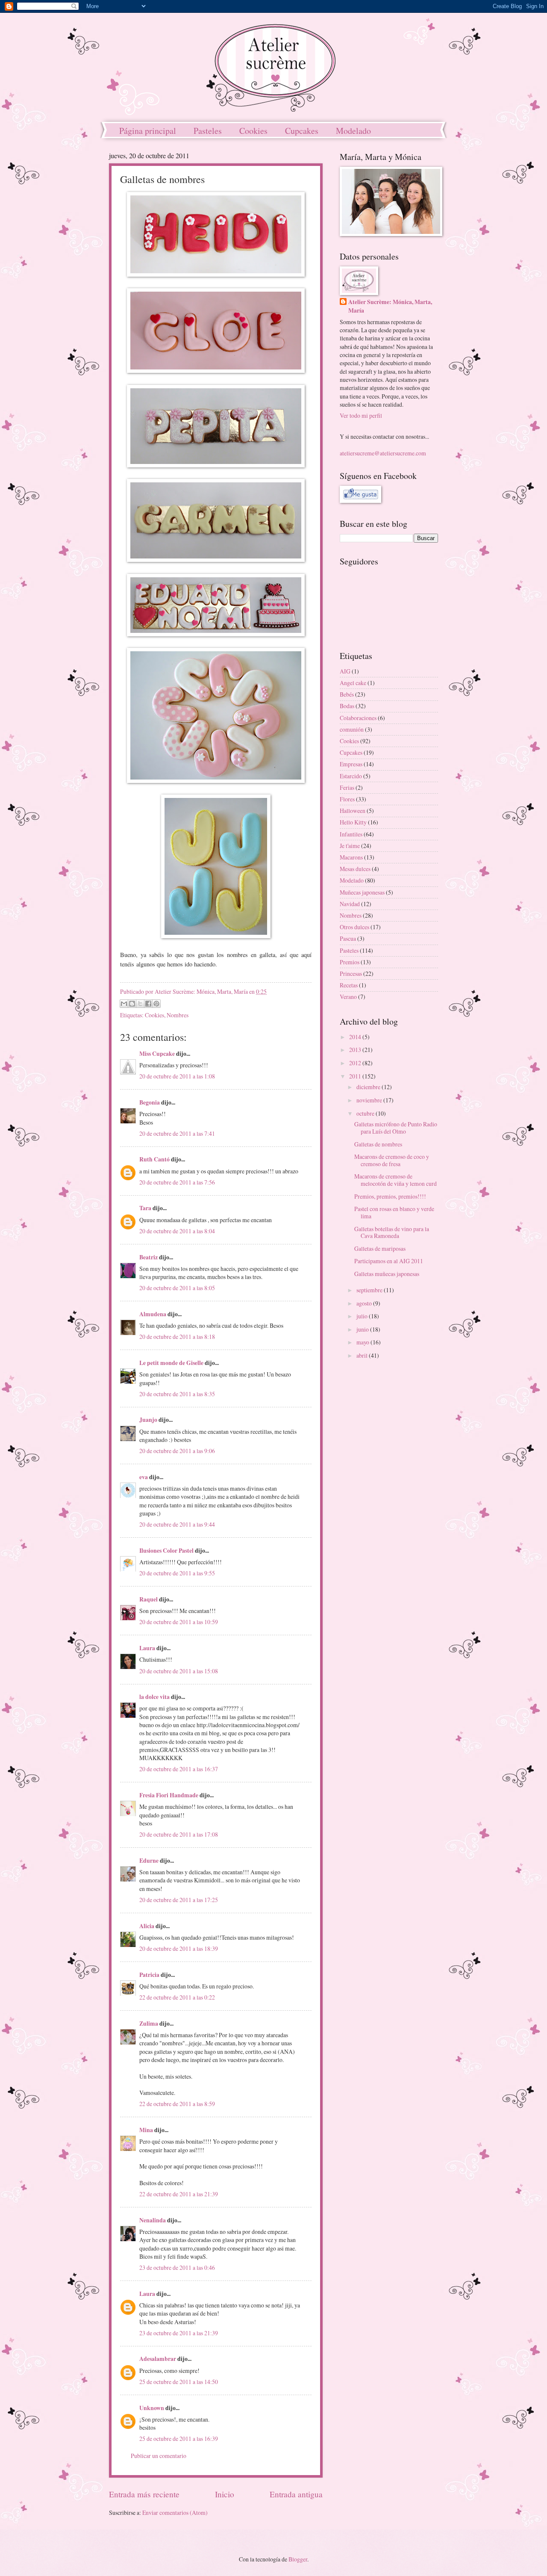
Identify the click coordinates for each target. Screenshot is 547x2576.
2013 (356, 1050)
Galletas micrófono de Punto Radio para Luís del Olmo (396, 1128)
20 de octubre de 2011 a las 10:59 (179, 1622)
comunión (352, 729)
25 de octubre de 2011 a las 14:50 (179, 2382)
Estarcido (351, 776)
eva (144, 1477)
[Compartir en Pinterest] (156, 1004)
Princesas (351, 973)
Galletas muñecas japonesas (387, 1274)
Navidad (350, 904)
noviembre (370, 1100)
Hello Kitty (353, 822)
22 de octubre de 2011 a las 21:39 (179, 2194)
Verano (348, 997)
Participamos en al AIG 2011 (389, 1261)
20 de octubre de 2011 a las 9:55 (177, 1573)
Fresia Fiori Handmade (169, 1795)
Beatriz (149, 1257)
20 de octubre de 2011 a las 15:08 (179, 1671)
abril (363, 1355)
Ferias (347, 787)
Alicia (147, 1926)
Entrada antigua (296, 2494)
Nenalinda (153, 2220)
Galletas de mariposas (380, 1248)
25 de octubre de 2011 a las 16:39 (179, 2439)
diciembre (369, 1087)
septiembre (370, 1290)
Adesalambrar (158, 2359)
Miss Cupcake (157, 1054)
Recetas (349, 985)
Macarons (351, 857)
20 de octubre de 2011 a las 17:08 (179, 1834)
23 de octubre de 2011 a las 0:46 (177, 2267)
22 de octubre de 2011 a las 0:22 (177, 1997)
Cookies (253, 131)
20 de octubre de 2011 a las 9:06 (177, 1451)
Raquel (149, 1599)
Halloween (353, 811)
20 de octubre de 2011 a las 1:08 (177, 1076)
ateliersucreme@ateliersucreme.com (383, 453)
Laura (147, 1648)
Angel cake (353, 683)
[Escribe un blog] (132, 1004)
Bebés (347, 694)
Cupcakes (302, 131)
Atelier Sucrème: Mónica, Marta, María (390, 306)
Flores (347, 799)
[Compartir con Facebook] (148, 1004)
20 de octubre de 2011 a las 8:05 (177, 1288)
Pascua (348, 938)
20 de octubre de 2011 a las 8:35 (177, 1394)
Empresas (351, 764)
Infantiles (351, 834)
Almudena (153, 1314)
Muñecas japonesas (362, 892)
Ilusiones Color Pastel (166, 1551)
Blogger (298, 2559)
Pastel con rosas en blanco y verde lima (394, 1212)
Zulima (149, 2024)
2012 (356, 1063)
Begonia (150, 1102)
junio (363, 1329)
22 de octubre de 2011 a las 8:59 (177, 2104)
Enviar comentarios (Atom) (175, 2512)
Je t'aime (350, 846)
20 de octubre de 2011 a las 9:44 (177, 1524)
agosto (365, 1303)
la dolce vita (154, 1697)
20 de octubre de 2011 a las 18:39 (179, 1948)
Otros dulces (354, 927)
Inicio (225, 2494)
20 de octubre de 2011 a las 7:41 (177, 1133)
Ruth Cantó (154, 1159)
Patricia (149, 1975)
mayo (363, 1342)
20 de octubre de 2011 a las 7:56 (177, 1182)
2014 (356, 1037)
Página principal (148, 131)
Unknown (152, 2408)
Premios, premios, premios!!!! (390, 1196)
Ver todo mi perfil (361, 415)
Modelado (353, 131)
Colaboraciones (358, 718)
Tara (145, 1208)
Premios (350, 962)
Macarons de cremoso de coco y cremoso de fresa (392, 1160)
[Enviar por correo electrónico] (124, 1004)
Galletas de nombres (378, 1144)
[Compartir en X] (140, 1004)
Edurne (149, 1861)
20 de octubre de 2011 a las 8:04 (177, 1231)
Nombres (178, 1015)
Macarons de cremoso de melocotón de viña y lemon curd (396, 1180)
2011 (356, 1076)
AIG (345, 671)
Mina (146, 2130)
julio (363, 1316)
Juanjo (148, 1420)
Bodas (347, 706)
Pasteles (208, 131)
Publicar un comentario (159, 2456)
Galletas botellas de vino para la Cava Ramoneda (392, 1232)
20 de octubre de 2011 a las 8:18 (177, 1337)
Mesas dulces (355, 869)
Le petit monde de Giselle (171, 1363)
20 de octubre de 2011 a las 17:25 (179, 1900)
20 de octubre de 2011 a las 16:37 (179, 1769)
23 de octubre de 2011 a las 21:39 (179, 2333)
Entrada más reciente (144, 2494)
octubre (366, 1113)
